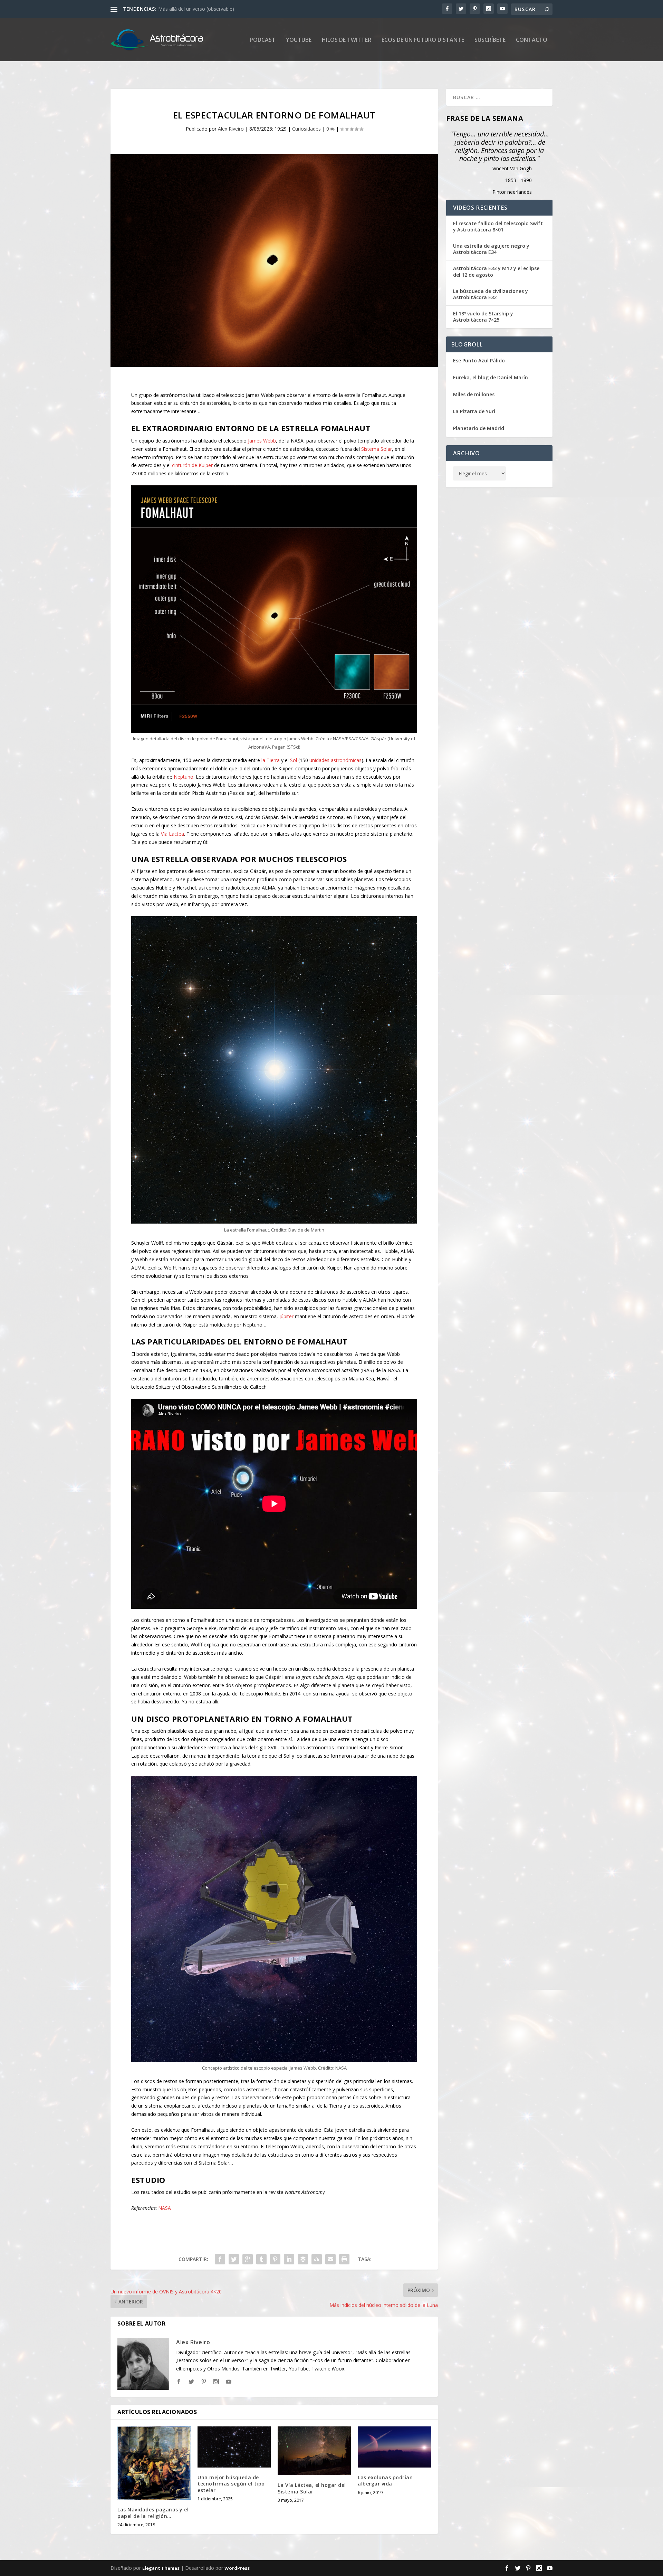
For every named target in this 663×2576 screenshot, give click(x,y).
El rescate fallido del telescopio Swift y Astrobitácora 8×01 (498, 227)
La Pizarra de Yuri (474, 411)
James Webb (262, 441)
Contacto (532, 40)
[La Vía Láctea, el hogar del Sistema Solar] (314, 2451)
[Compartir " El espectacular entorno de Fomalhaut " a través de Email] (330, 2259)
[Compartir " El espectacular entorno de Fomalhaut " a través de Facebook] (220, 2259)
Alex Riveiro (231, 129)
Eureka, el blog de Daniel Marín (491, 377)
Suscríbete (490, 40)
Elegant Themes (161, 2568)
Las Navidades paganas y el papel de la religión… (153, 2513)
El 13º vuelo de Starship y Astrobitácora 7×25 (483, 317)
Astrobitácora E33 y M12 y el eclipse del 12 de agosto (496, 272)
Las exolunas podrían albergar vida (385, 2480)
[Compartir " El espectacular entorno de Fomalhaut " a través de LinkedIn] (289, 2259)
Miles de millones (474, 394)
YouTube (299, 40)
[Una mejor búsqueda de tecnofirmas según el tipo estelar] (234, 2447)
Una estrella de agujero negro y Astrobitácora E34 (491, 249)
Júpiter (286, 1316)
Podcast (263, 40)
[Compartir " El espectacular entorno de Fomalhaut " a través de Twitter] (234, 2259)
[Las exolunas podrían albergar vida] (394, 2447)
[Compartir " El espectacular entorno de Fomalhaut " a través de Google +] (248, 2259)
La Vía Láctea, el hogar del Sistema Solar (312, 2488)
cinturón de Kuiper (192, 465)
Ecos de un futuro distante (423, 40)
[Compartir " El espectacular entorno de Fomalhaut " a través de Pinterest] (275, 2259)
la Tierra (271, 760)
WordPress (237, 2568)
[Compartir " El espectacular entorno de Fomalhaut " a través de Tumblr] (261, 2259)
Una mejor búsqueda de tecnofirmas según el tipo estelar (231, 2484)
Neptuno (184, 777)
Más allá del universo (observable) (196, 9)
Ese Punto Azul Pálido (479, 360)
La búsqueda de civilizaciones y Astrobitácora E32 (491, 294)
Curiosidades (306, 129)
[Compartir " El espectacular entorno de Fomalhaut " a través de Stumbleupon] (317, 2259)
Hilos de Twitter (347, 40)
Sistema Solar (377, 449)
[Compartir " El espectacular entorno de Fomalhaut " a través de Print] (344, 2259)
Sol (294, 760)
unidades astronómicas (335, 760)
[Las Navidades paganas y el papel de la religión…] (154, 2463)
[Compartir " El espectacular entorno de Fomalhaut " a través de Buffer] (303, 2259)
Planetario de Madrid (479, 428)
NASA (165, 2208)
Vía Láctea (172, 834)
